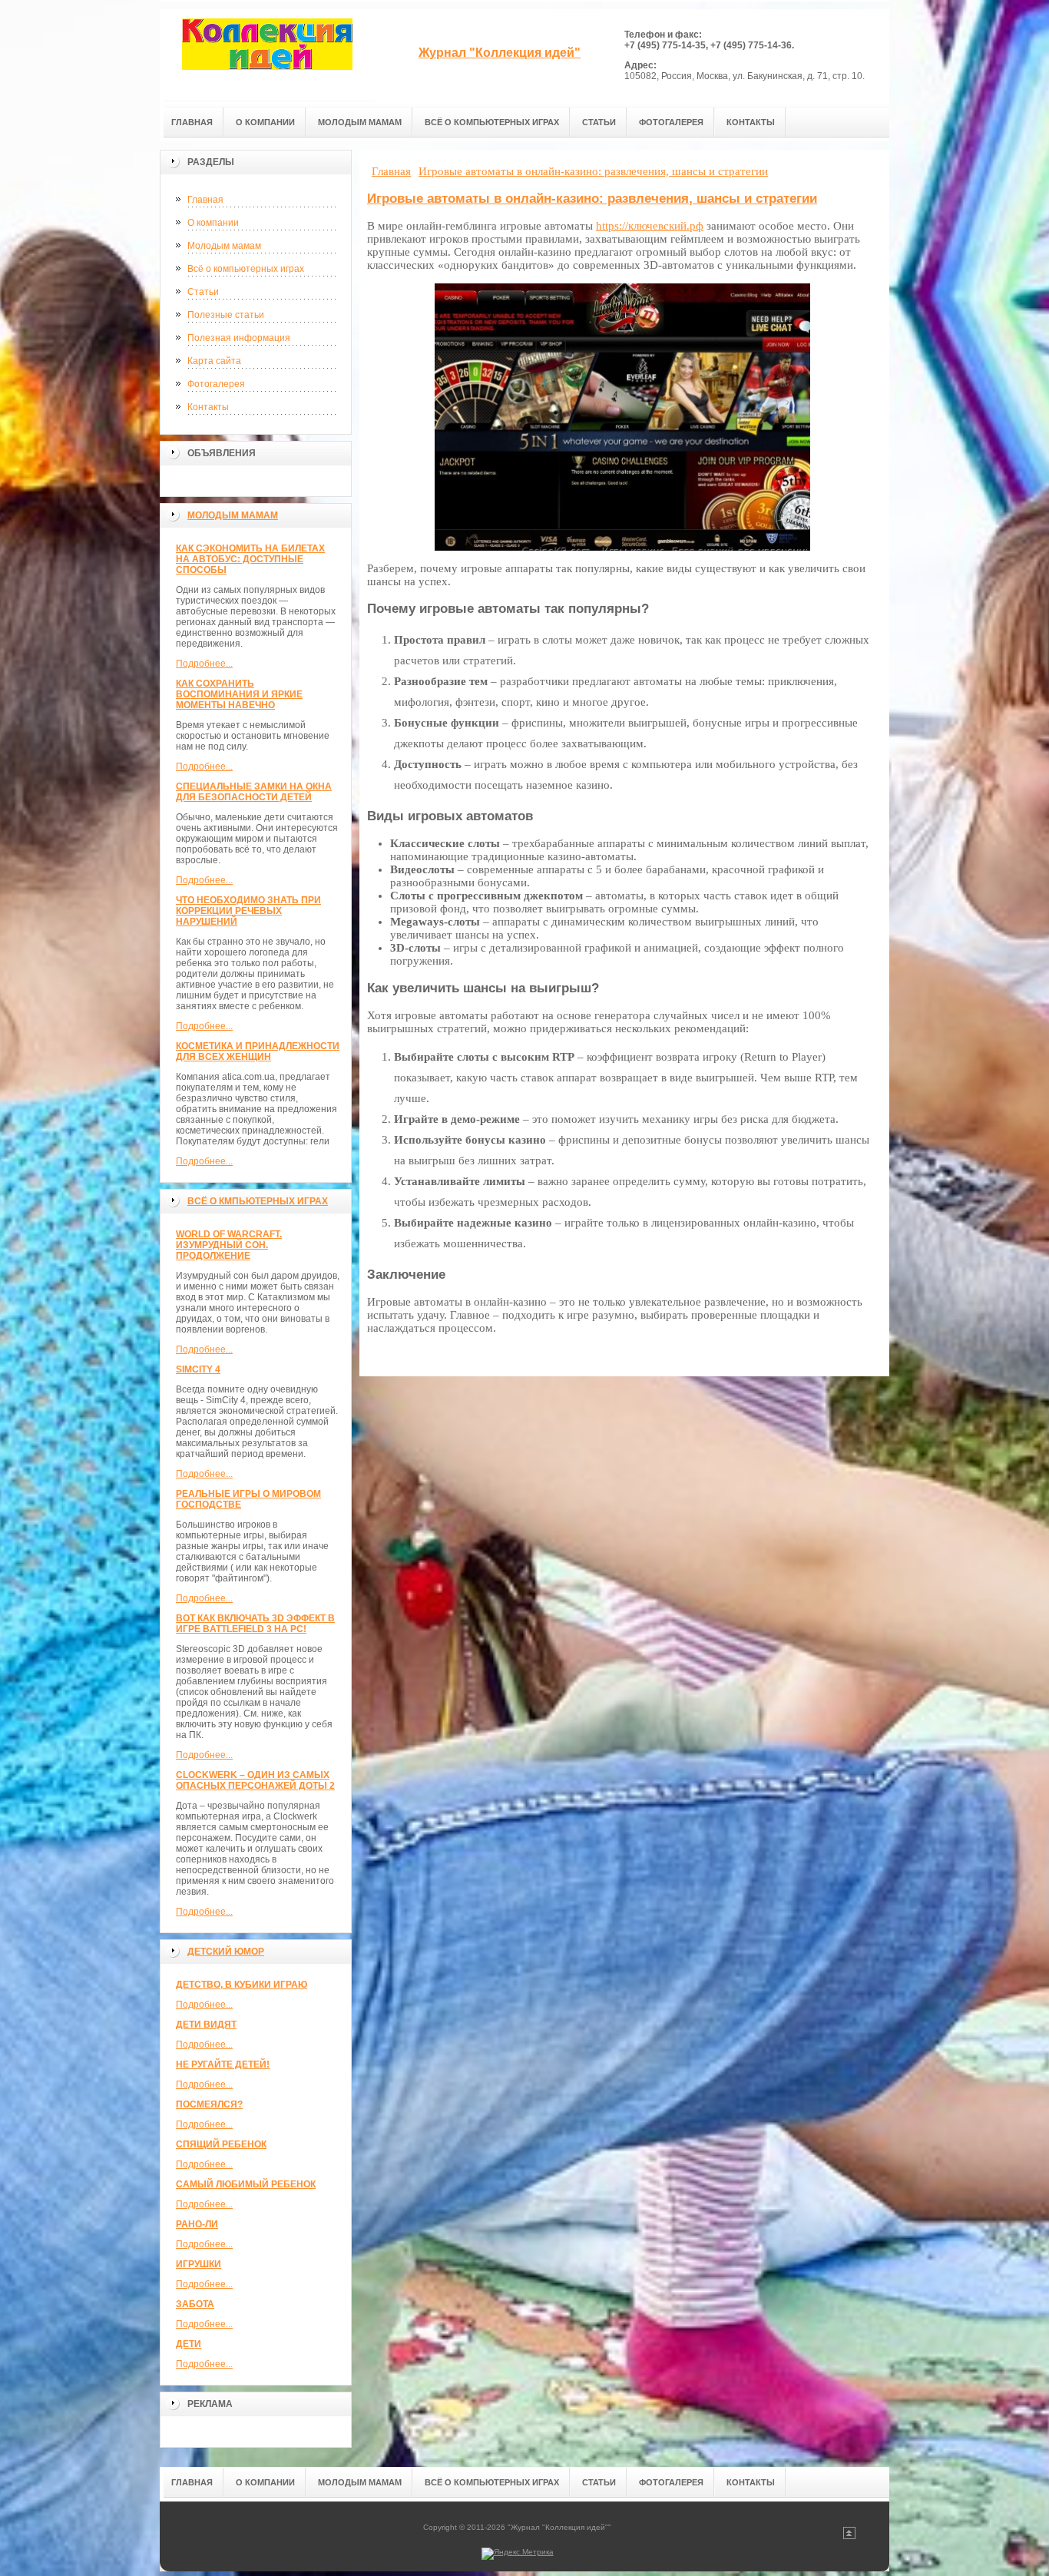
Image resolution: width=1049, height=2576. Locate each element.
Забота (195, 2304)
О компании (213, 223)
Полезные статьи (226, 315)
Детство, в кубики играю (242, 1985)
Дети (189, 2344)
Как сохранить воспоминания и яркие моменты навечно (239, 694)
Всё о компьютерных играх (246, 269)
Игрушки (199, 2264)
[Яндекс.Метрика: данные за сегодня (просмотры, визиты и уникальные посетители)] (518, 2554)
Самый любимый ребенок (246, 2184)
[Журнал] (267, 55)
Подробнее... (204, 664)
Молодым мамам (224, 246)
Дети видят (206, 2025)
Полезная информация (239, 338)
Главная (205, 200)
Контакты (208, 407)
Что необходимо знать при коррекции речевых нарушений (248, 911)
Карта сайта (214, 361)
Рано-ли (197, 2224)
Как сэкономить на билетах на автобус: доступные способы (250, 559)
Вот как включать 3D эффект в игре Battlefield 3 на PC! (255, 1624)
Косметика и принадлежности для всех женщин (258, 1051)
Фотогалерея (216, 384)
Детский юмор (226, 1952)
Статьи (203, 292)
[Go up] (849, 2536)
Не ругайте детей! (223, 2064)
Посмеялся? (209, 2104)
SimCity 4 (198, 1369)
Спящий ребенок (221, 2144)
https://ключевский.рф (650, 226)
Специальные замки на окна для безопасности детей (254, 792)
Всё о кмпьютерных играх (258, 1201)
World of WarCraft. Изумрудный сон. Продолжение (229, 1245)
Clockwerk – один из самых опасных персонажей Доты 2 (255, 1780)
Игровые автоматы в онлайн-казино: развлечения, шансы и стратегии (592, 199)
